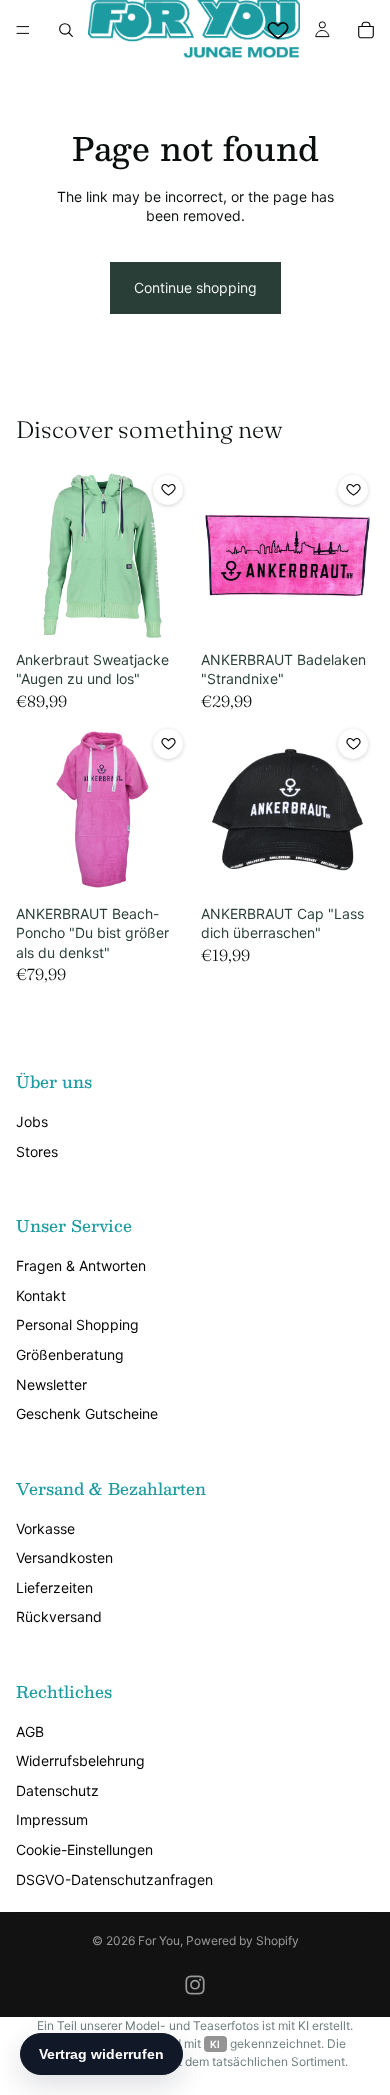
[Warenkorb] (366, 30)
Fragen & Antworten (81, 1265)
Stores (37, 1151)
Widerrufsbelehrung (80, 1760)
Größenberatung (70, 1354)
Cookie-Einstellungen (84, 1849)
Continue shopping (195, 287)
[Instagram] (195, 1985)
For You (159, 1940)
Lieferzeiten (54, 1587)
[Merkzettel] (278, 30)
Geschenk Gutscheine (87, 1413)
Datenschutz (57, 1790)
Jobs (32, 1121)
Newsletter (51, 1384)
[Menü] (23, 30)
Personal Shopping (77, 1324)
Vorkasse (45, 1528)
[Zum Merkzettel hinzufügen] (168, 490)
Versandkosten (64, 1557)
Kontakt (41, 1295)
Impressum (52, 1819)
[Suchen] (66, 30)
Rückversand (59, 1616)
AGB (30, 1731)
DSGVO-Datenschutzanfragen (114, 1879)
